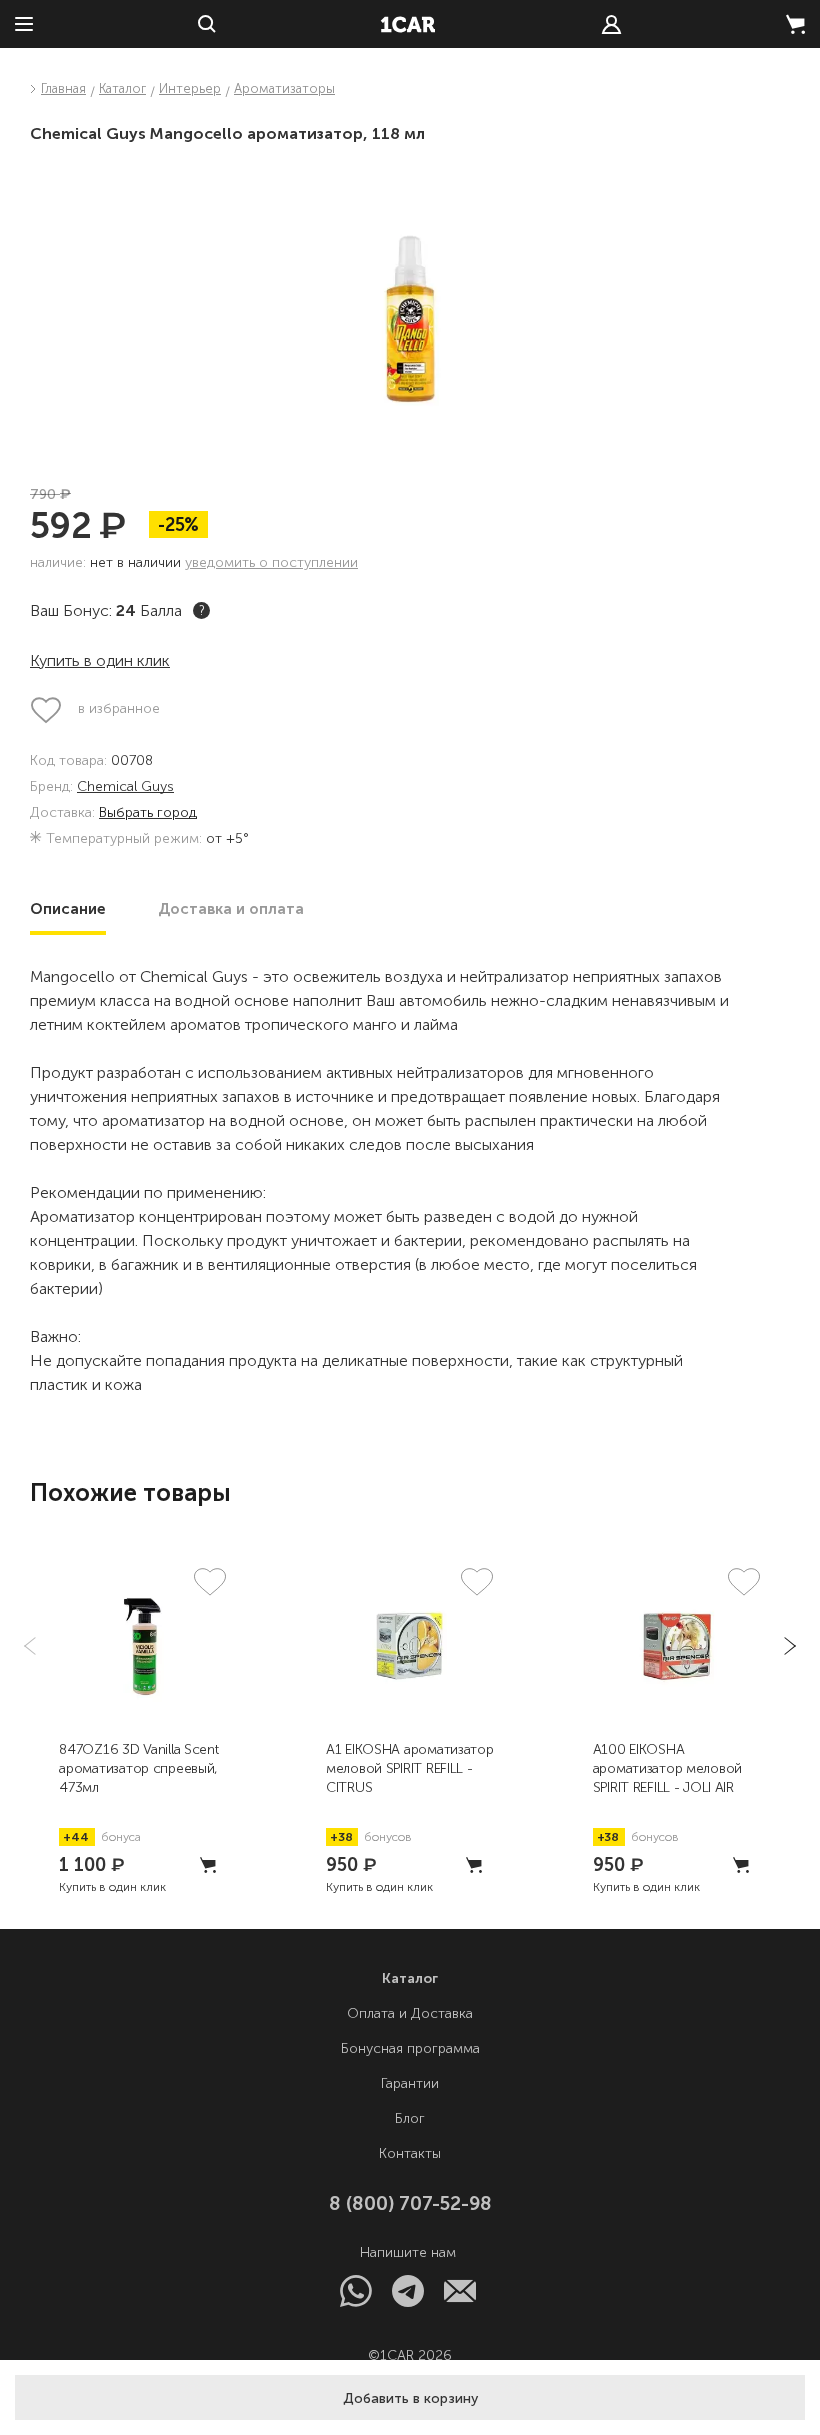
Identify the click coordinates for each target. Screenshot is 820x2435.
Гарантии (410, 2083)
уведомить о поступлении (271, 562)
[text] (611, 24)
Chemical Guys (125, 787)
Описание (68, 909)
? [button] (202, 610)
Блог (410, 2118)
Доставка (231, 909)
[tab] (68, 909)
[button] (410, 2397)
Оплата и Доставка (410, 2013)
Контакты (410, 2153)
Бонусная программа (410, 2048)
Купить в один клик (100, 660)
